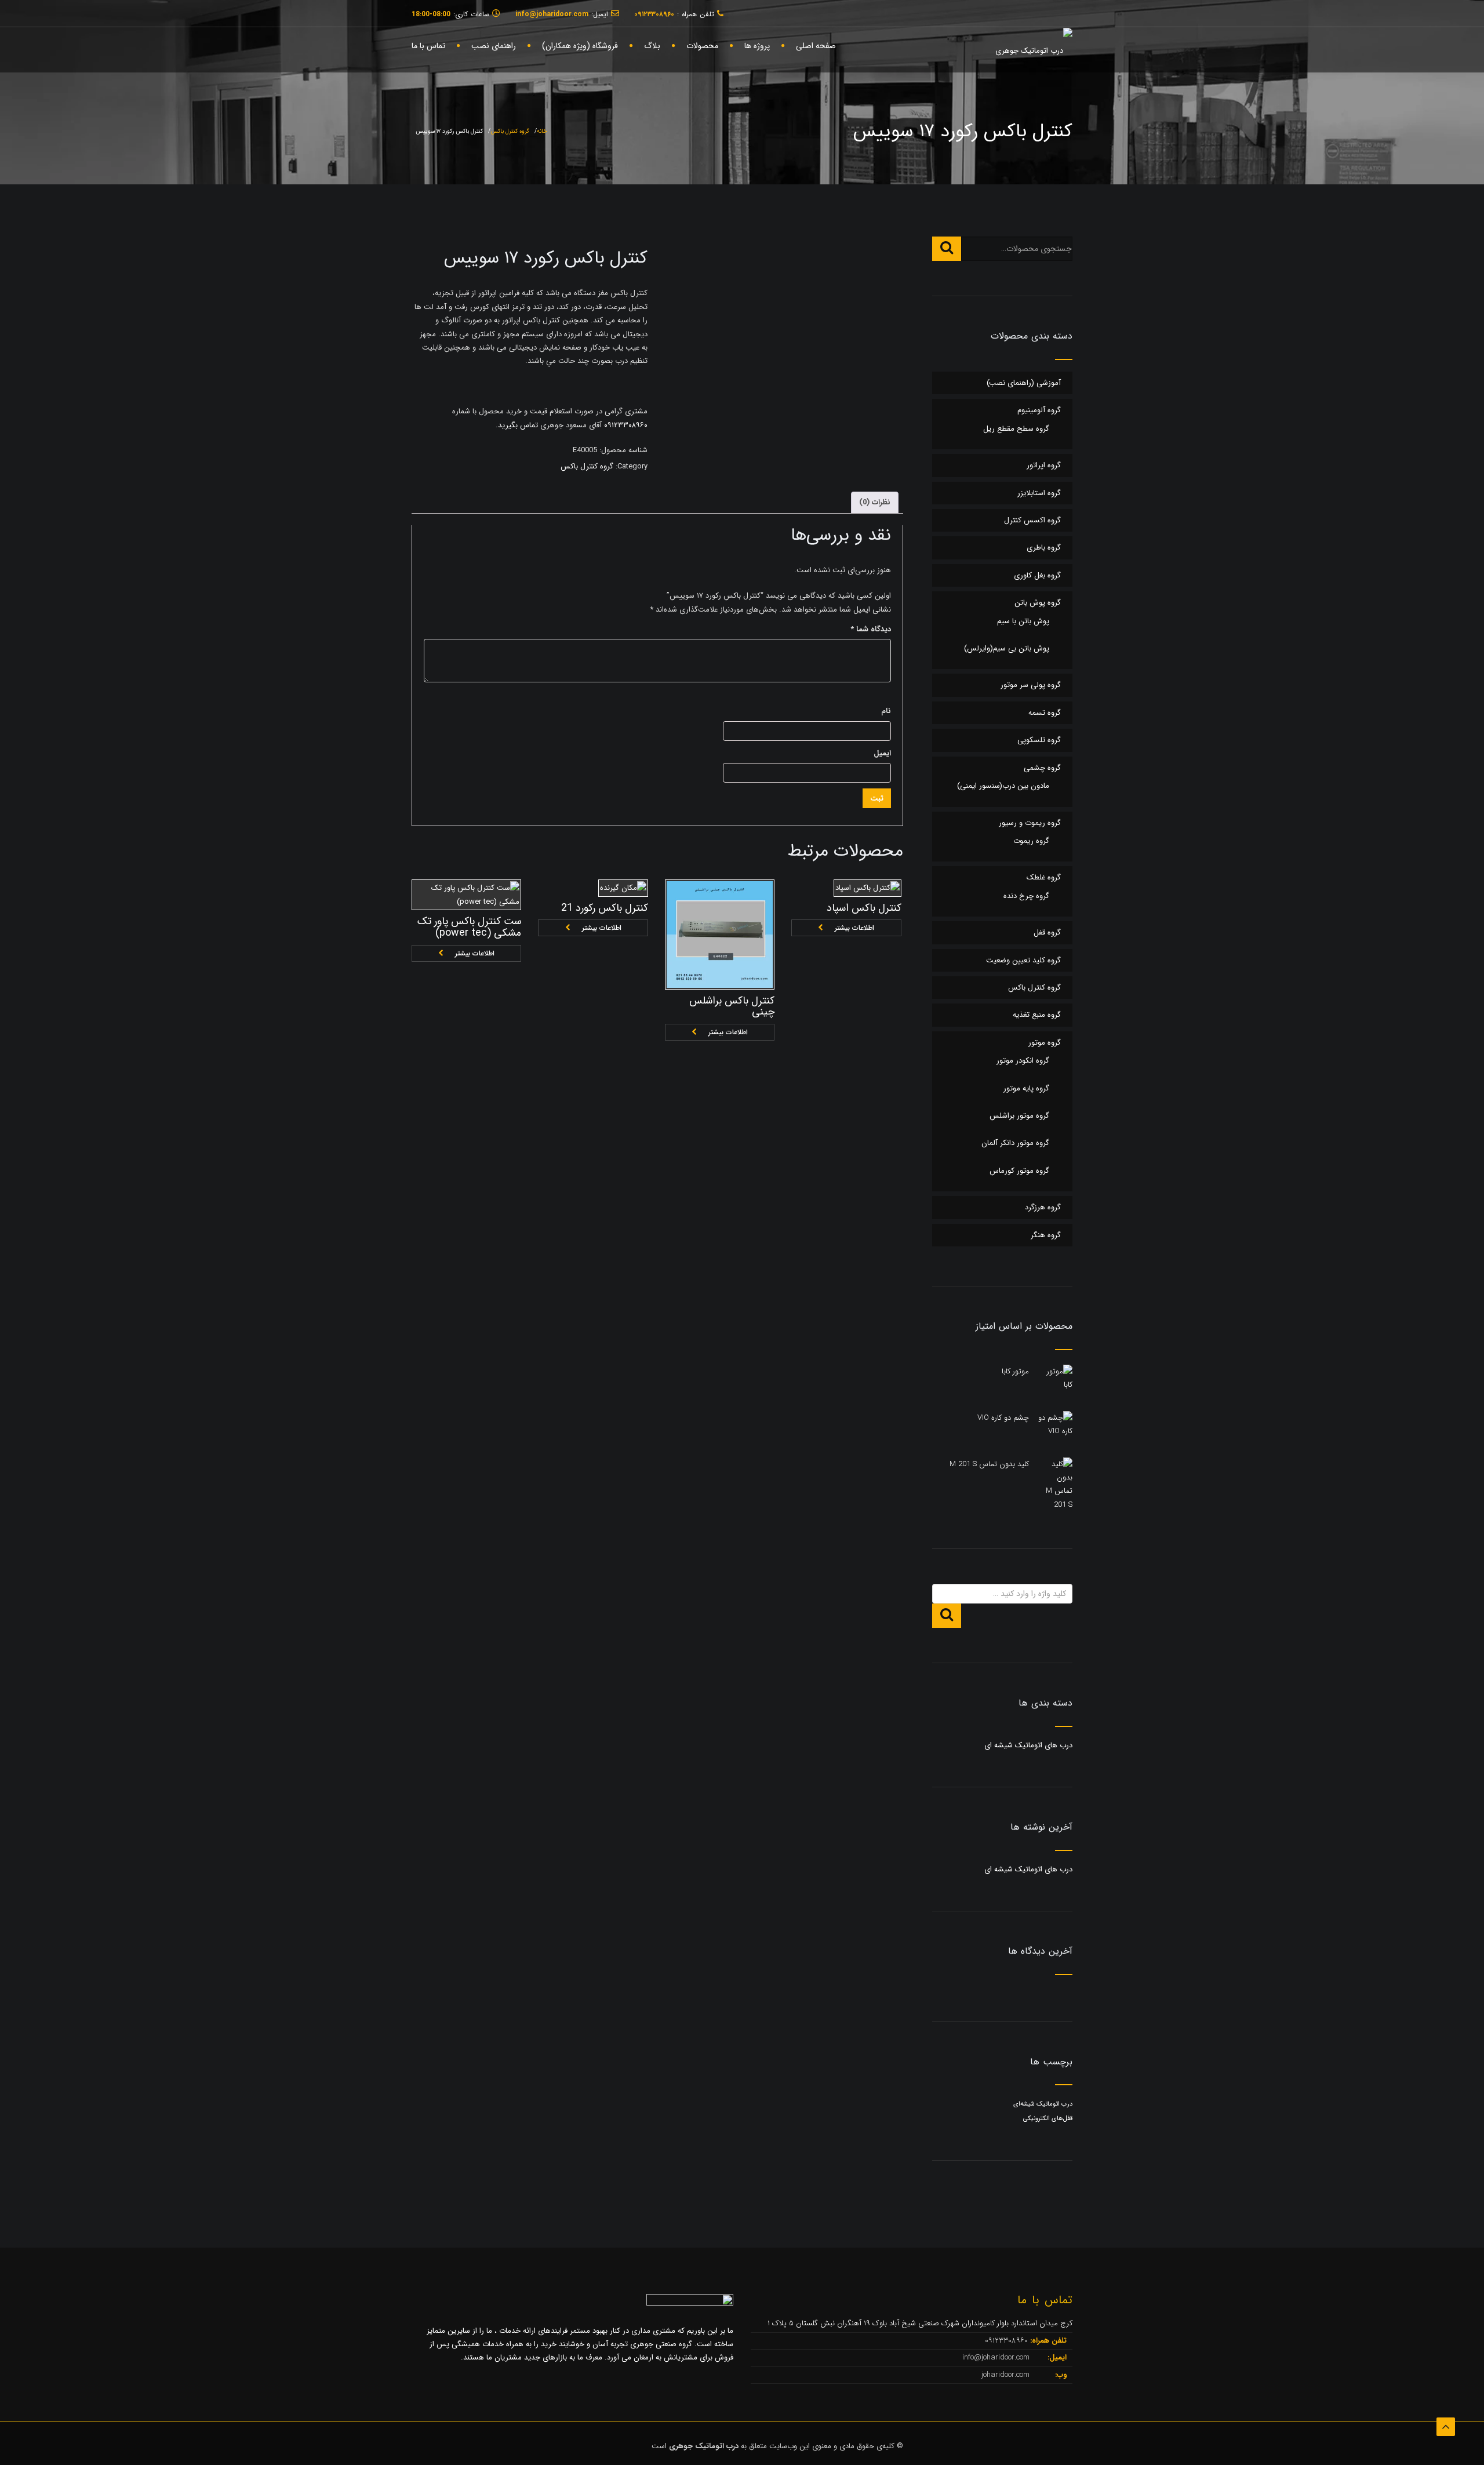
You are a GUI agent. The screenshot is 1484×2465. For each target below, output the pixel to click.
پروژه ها (757, 46)
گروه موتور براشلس (1019, 1116)
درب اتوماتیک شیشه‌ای (1043, 2104)
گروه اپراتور (1044, 465)
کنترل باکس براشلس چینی (732, 1006)
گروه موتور (1045, 1043)
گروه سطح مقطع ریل (1016, 429)
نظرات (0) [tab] (875, 502)
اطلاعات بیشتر (475, 953)
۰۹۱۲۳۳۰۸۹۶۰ (625, 425)
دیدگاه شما (871, 629)
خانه (542, 131)
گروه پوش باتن (1038, 603)
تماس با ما (428, 46)
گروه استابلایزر (1039, 493)
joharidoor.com (1007, 2375)
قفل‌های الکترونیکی (1048, 2119)
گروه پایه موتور (1026, 1088)
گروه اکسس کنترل (1032, 520)
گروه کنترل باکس (510, 131)
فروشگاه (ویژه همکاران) (580, 46)
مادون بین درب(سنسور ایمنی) (1003, 786)
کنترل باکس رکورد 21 (605, 908)
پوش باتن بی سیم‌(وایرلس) (1007, 648)
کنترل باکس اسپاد (864, 908)
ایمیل (882, 753)
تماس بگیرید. (517, 425)
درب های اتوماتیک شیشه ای (1028, 1745)
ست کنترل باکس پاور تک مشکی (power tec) (469, 927)
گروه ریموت (1031, 841)
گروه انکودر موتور (1023, 1061)
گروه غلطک (1044, 877)
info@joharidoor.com (997, 2357)
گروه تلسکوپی (1039, 740)
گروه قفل (1047, 932)
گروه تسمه (1045, 713)
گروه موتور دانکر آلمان (1015, 1143)
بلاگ (652, 46)
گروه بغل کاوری (1037, 575)
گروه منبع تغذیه (1037, 1015)
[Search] (947, 249)
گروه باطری (1044, 548)
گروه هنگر (1046, 1235)
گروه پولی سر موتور (1031, 685)
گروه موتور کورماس (1019, 1171)
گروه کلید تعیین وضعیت (1023, 960)
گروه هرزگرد (1043, 1207)
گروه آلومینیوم (1039, 410)
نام (886, 711)
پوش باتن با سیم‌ (1023, 621)
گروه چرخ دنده (1026, 896)
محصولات (702, 46)
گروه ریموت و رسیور (1030, 823)
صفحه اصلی (816, 46)
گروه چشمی (1042, 768)
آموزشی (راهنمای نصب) (1024, 383)
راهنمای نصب (494, 46)
